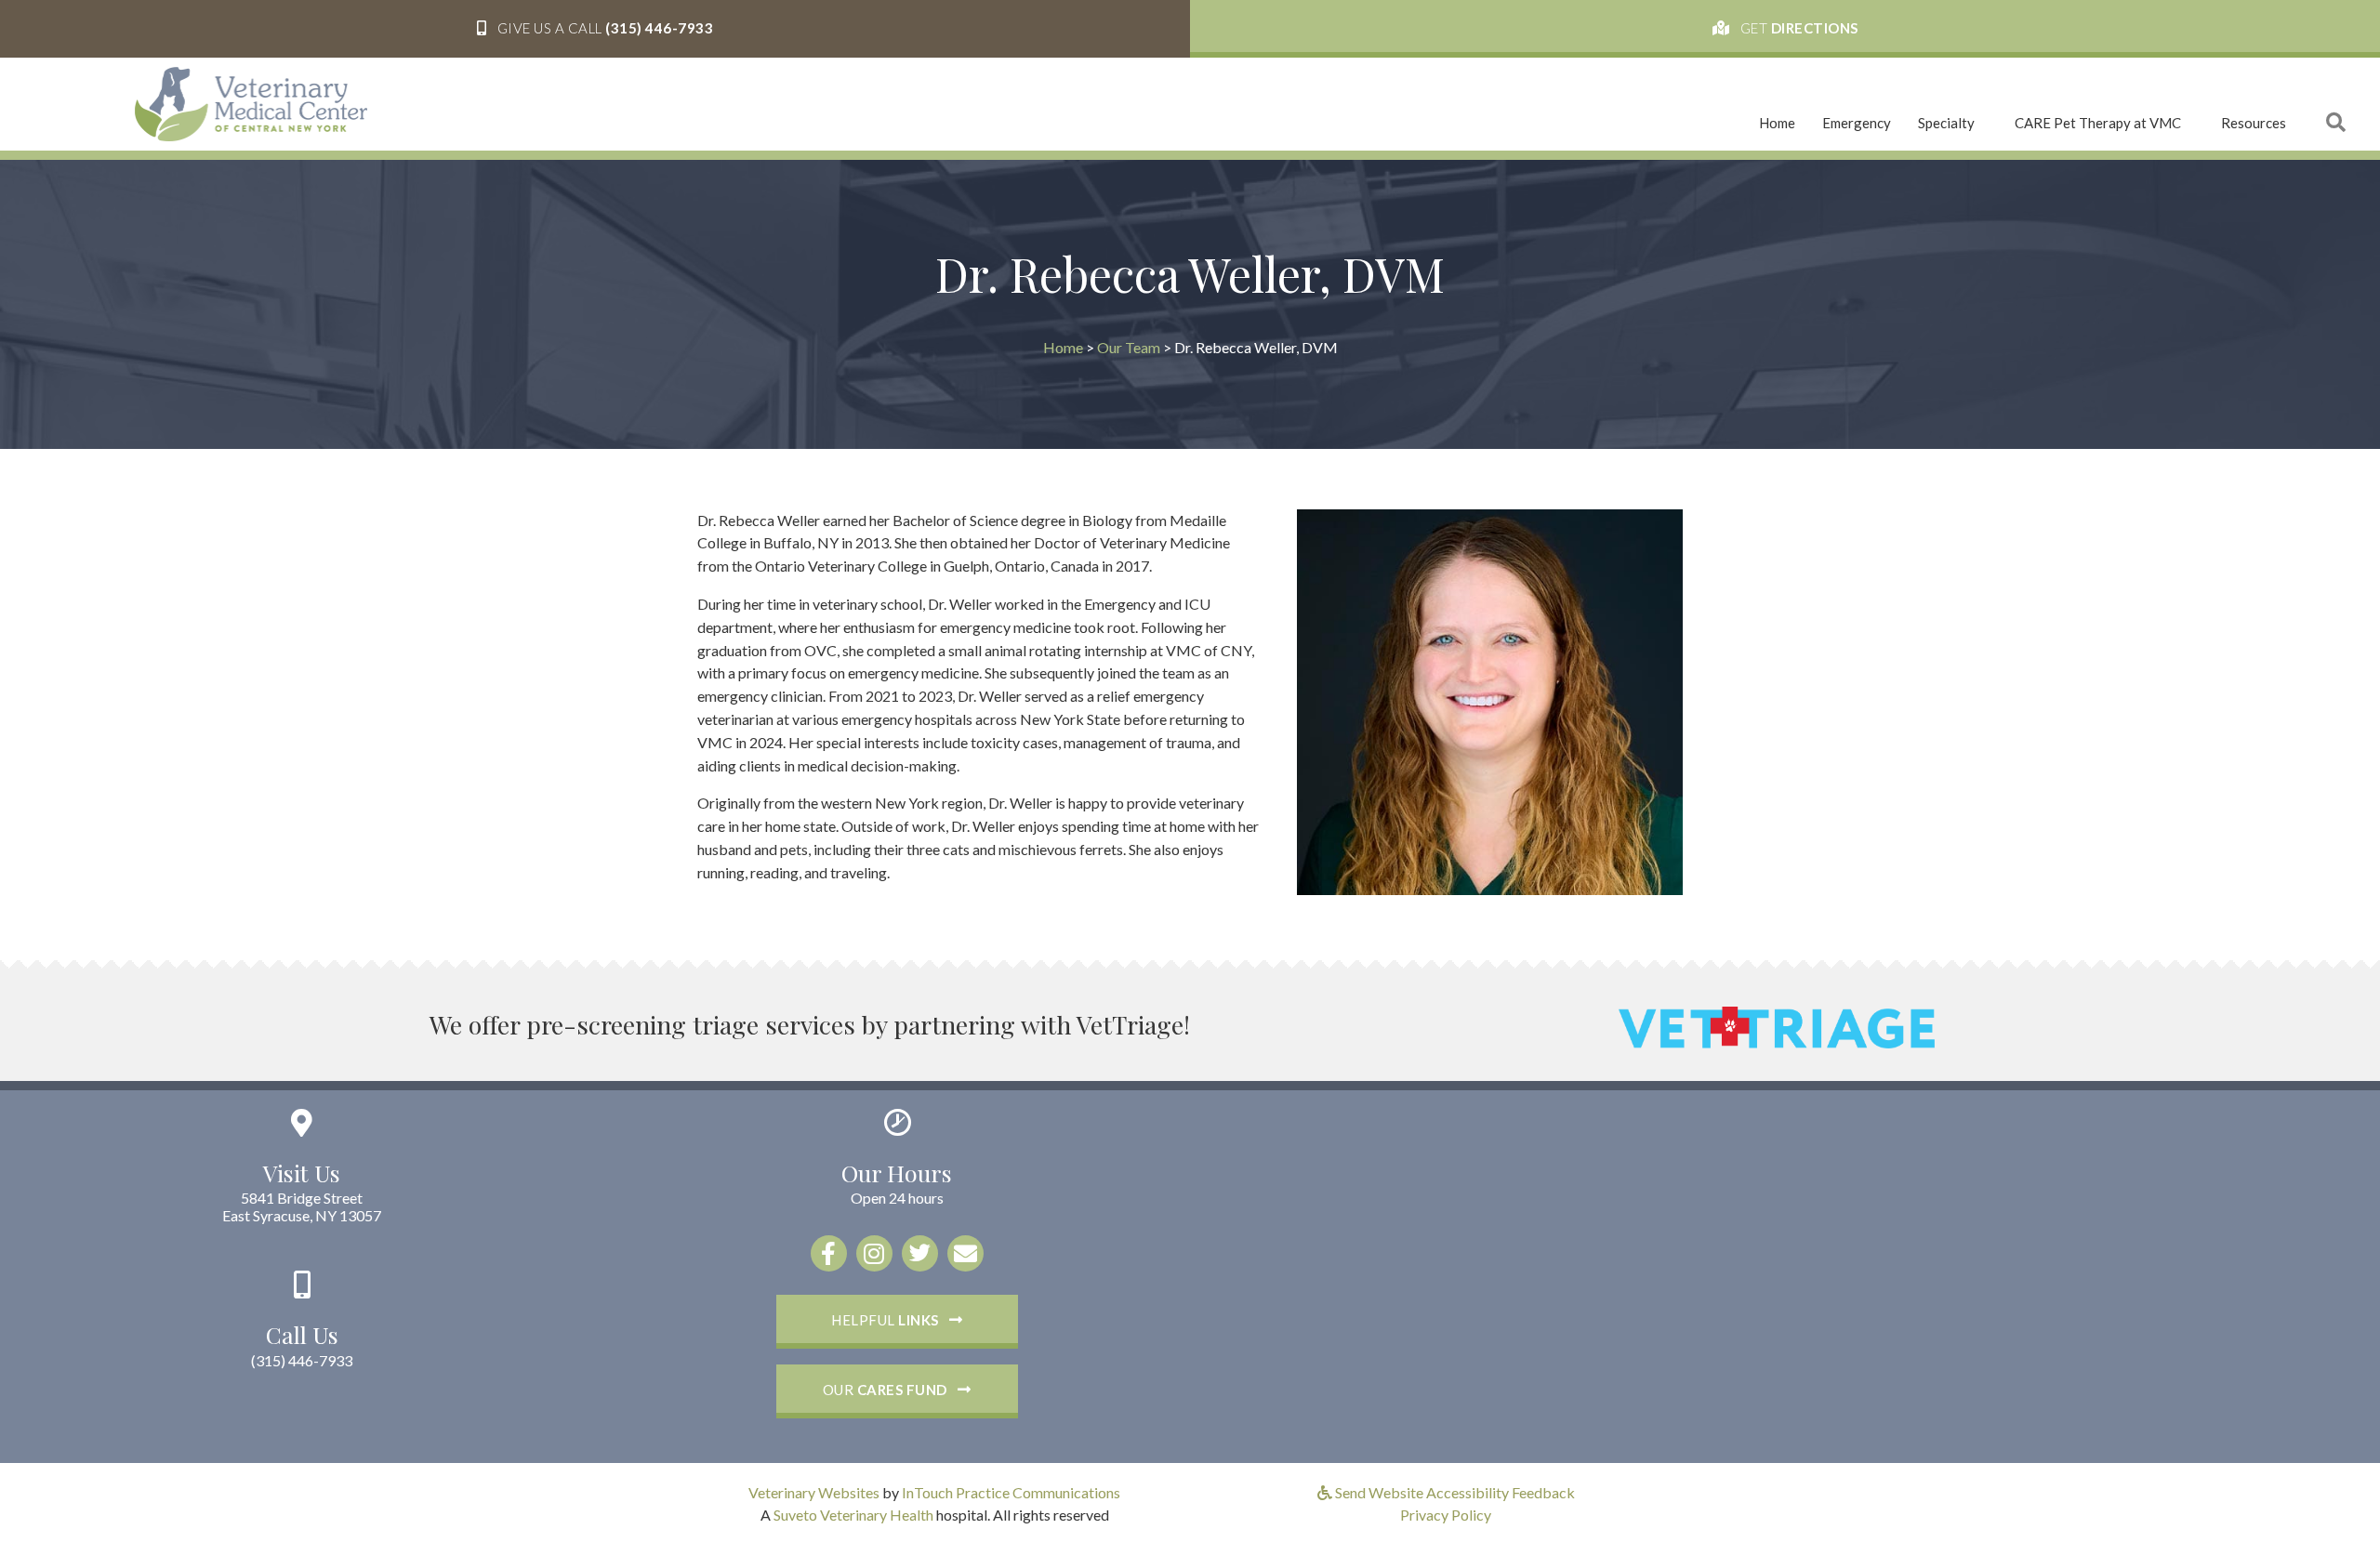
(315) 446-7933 (302, 1360)
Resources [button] (2254, 123)
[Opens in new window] (1777, 1025)
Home (1777, 123)
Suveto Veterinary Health (853, 1515)
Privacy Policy (1446, 1515)
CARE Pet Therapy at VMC (2098, 123)
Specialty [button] (1946, 123)
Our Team (1129, 347)
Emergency (1857, 123)
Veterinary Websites (814, 1492)
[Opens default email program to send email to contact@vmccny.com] (965, 1253)
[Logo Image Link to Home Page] (251, 102)
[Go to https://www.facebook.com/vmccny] (829, 1253)
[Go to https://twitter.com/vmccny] (920, 1253)
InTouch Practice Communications (1011, 1492)
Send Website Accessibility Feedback (1454, 1492)
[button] (595, 29)
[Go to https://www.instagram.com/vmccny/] (874, 1253)
